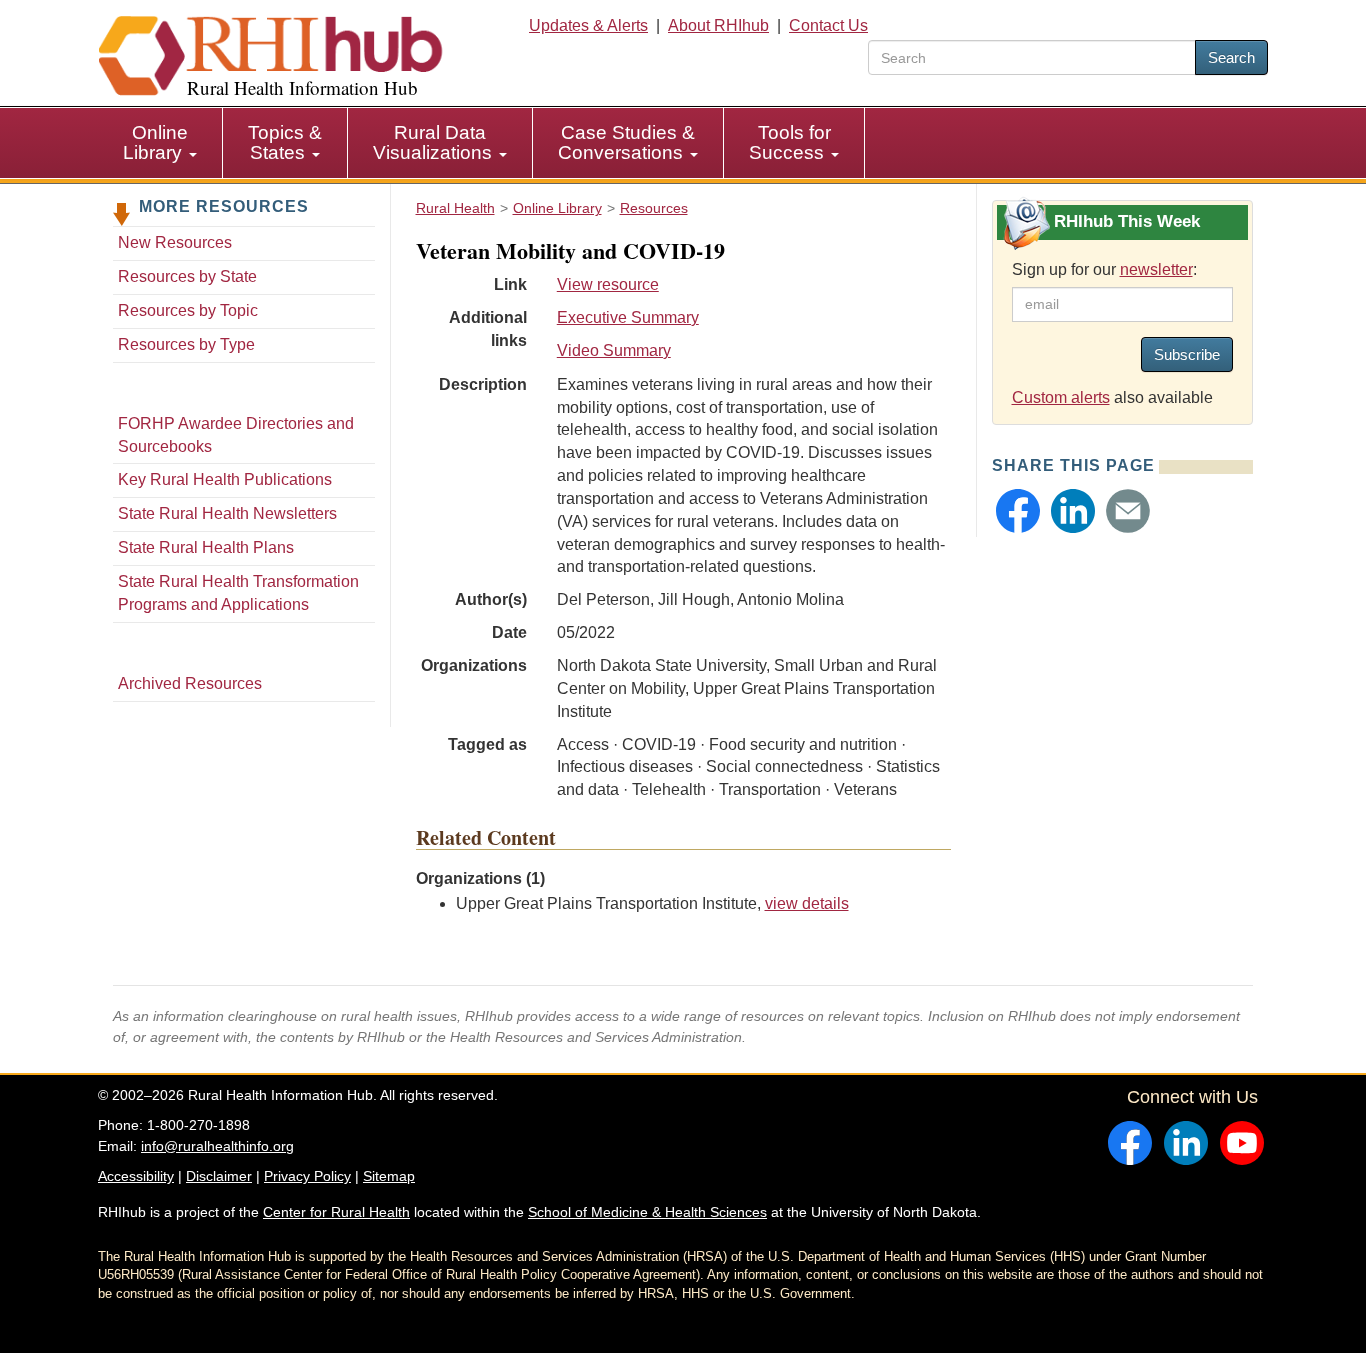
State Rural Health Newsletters (227, 513)
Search (1231, 57)
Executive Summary (628, 317)
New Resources (175, 242)
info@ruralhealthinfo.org (217, 1146)
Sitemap (389, 1176)
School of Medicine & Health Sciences (647, 1212)
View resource (608, 284)
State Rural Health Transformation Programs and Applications (238, 593)
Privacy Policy (307, 1176)
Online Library (155, 142)
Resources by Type (186, 344)
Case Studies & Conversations (626, 142)
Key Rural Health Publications (225, 479)
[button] (1018, 511)
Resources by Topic (188, 310)
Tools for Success (790, 142)
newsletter (1156, 269)
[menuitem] (160, 143)
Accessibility (136, 1176)
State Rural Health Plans (206, 547)
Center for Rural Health (336, 1212)
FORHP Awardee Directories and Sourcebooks (236, 435)
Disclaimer (219, 1176)
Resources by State (187, 276)
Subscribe (1187, 354)
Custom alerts (1061, 397)
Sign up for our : (1104, 269)
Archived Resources (190, 683)
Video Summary (614, 350)
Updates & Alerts (588, 25)
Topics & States (285, 142)
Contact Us (828, 25)
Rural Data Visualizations (435, 142)
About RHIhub (718, 25)
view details (807, 903)
